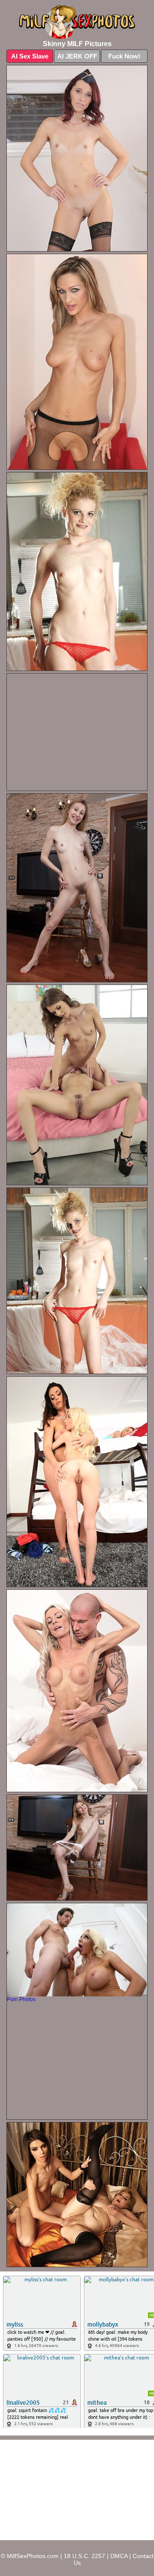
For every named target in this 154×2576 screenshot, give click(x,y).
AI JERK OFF (77, 56)
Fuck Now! (124, 56)
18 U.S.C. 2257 (84, 2556)
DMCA (119, 2556)
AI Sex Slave (30, 56)
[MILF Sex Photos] (77, 22)
